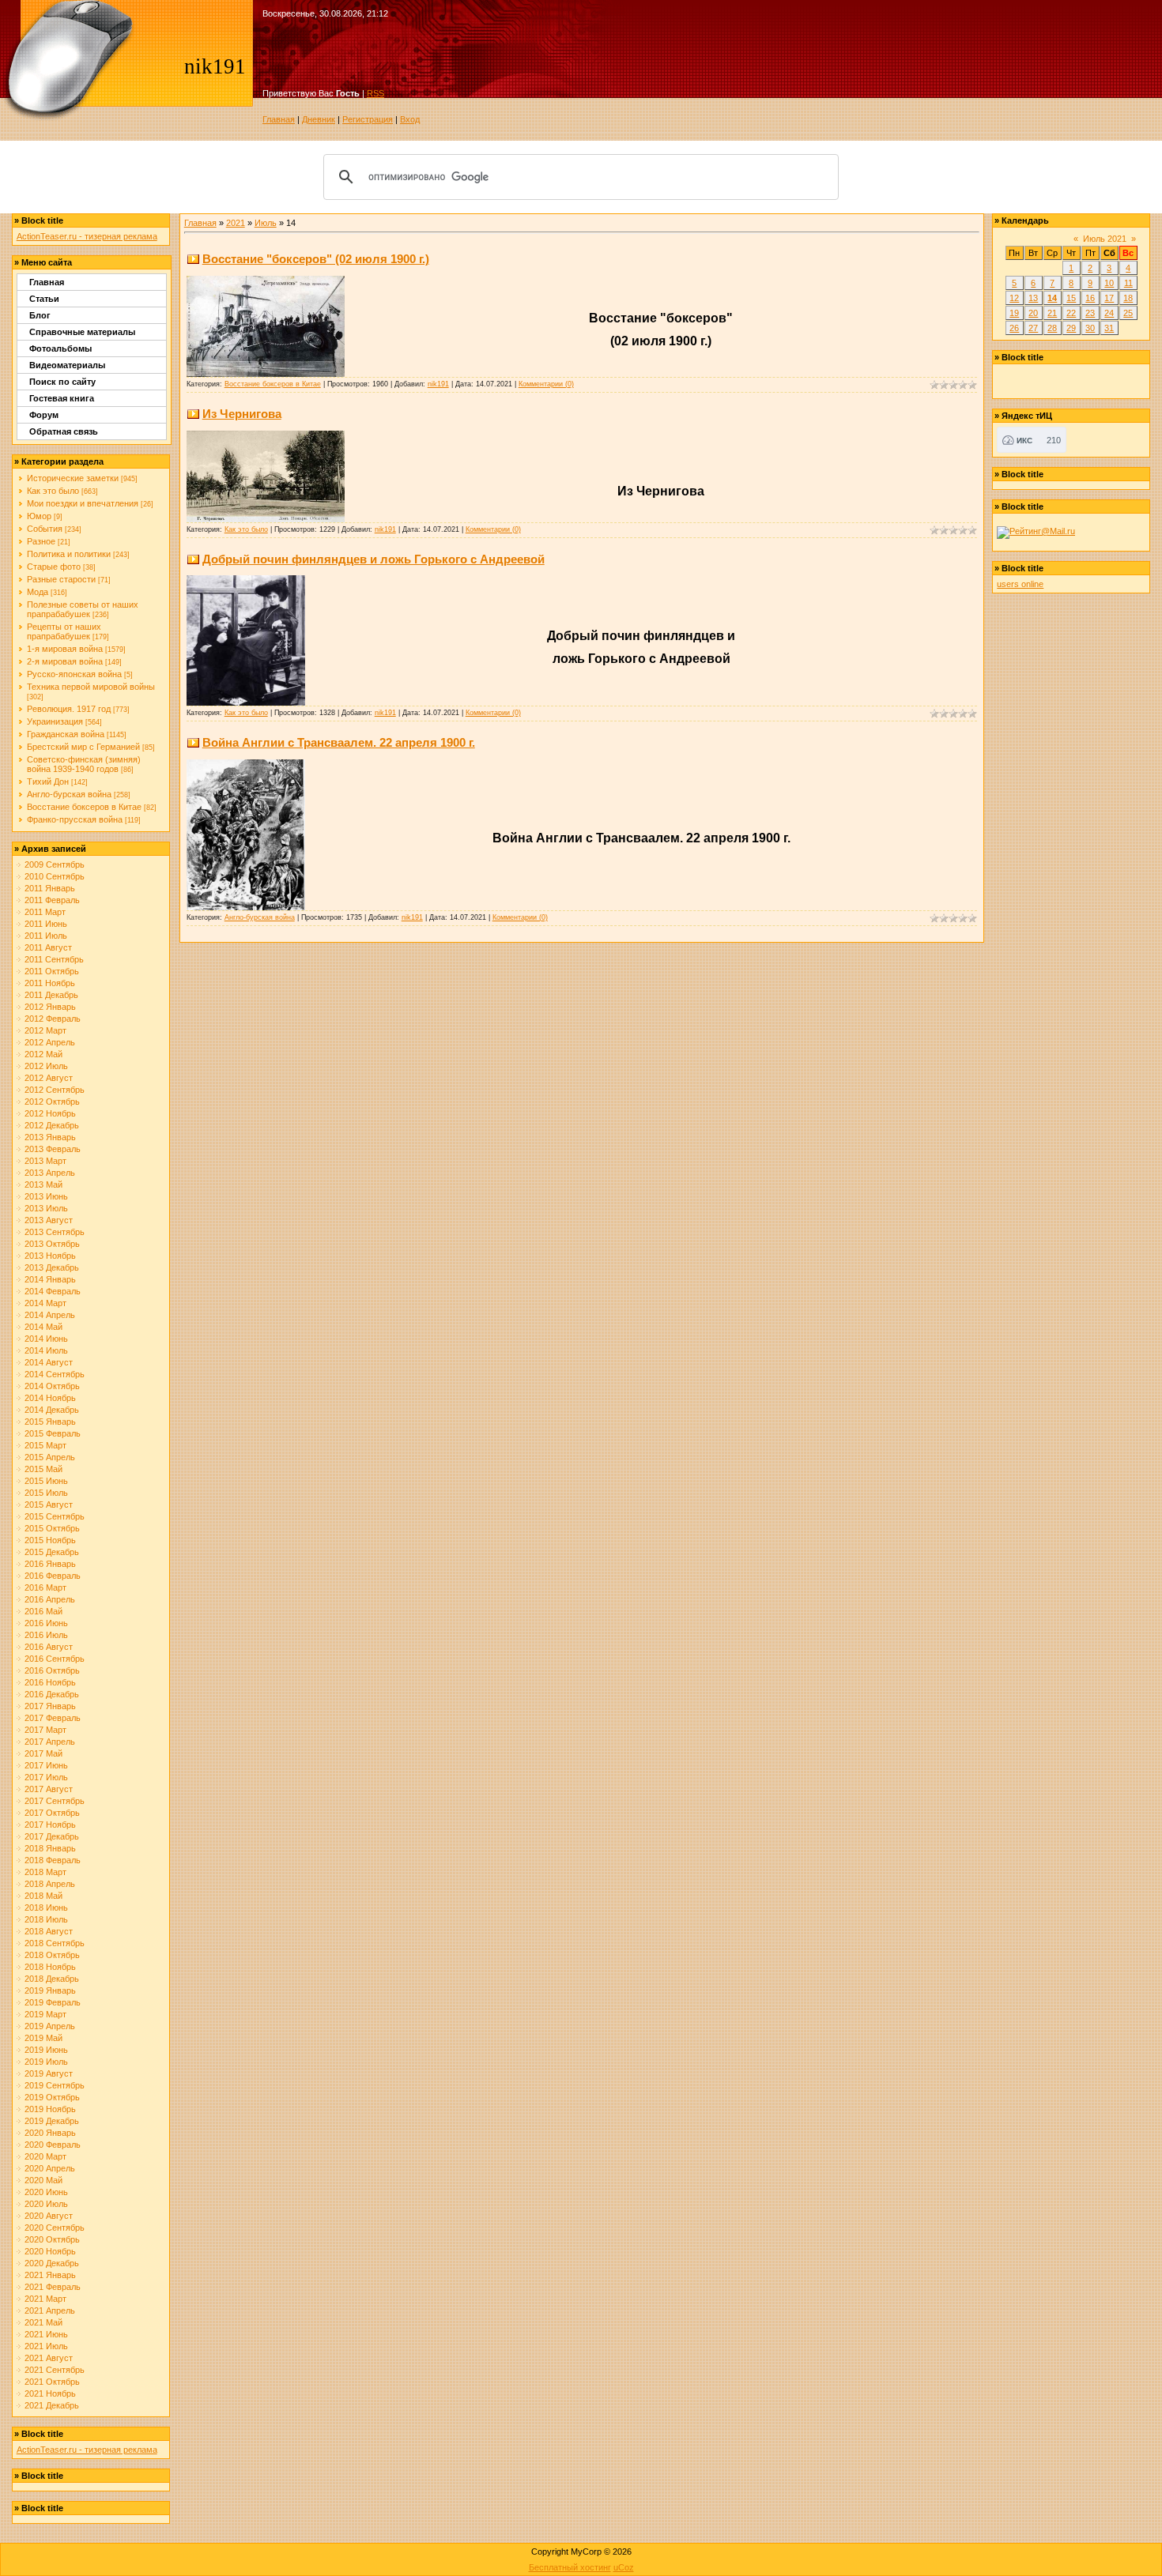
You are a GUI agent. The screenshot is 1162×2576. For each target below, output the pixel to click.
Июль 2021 (1105, 239)
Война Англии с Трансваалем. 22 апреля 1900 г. (339, 742)
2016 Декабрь (52, 1694)
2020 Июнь (46, 2192)
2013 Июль (46, 1208)
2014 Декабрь (52, 1410)
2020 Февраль (53, 2145)
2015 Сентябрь (55, 1516)
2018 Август (49, 1931)
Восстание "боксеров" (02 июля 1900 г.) (316, 259)
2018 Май (43, 1896)
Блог (40, 315)
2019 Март (45, 2014)
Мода (38, 592)
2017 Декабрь (52, 1836)
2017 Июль (46, 1777)
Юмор (39, 516)
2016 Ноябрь (50, 1682)
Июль (266, 223)
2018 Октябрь (52, 1955)
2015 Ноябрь (50, 1540)
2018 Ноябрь (50, 1967)
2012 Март (45, 1030)
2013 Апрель (50, 1173)
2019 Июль (46, 2062)
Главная (279, 119)
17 (1109, 298)
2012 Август (49, 1078)
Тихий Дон (48, 781)
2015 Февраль (53, 1433)
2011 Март (45, 912)
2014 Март (45, 1303)
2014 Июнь (46, 1339)
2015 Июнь (46, 1481)
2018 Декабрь (52, 1979)
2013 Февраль (53, 1149)
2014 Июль (46, 1350)
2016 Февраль (53, 1576)
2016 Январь (50, 1564)
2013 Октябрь (52, 1244)
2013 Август (49, 1220)
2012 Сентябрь (55, 1090)
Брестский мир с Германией (83, 747)
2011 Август (48, 947)
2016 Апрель (50, 1599)
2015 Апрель (50, 1457)
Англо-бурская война (69, 794)
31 (1109, 328)
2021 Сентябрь (55, 2370)
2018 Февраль (53, 1860)
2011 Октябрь (52, 971)
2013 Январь (50, 1137)
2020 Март (45, 2156)
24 (1109, 313)
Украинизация (55, 721)
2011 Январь (50, 888)
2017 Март (45, 1730)
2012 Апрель (50, 1042)
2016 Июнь (46, 1623)
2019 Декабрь (52, 2121)
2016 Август (49, 1647)
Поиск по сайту (62, 382)
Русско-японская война (74, 674)
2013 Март (45, 1161)
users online (1020, 584)
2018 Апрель (50, 1884)
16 (1090, 298)
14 (1052, 298)
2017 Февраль (53, 1718)
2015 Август (49, 1505)
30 (1090, 328)
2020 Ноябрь (50, 2251)
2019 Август (49, 2073)
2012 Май (43, 1054)
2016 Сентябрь (55, 1659)
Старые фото (54, 567)
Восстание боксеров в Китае (84, 807)
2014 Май (43, 1327)
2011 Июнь (46, 924)
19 (1014, 313)
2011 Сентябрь (54, 959)
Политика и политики (69, 554)
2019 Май (43, 2038)
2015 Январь (50, 1422)
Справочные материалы (82, 332)
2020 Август (49, 2216)
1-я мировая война (65, 649)
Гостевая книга (62, 398)
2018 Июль (46, 1919)
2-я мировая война (65, 661)
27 (1033, 328)
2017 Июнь (46, 1765)
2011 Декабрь (51, 995)
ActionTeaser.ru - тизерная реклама (87, 236)
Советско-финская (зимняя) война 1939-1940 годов (84, 764)
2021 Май (43, 2322)
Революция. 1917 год (69, 709)
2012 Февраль (53, 1019)
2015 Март (45, 1445)
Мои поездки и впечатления (83, 503)
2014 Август (49, 1362)
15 (1071, 298)
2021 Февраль (53, 2287)
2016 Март (45, 1587)
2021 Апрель (50, 2310)
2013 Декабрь (52, 1267)
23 (1090, 313)
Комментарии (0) (546, 384)
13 (1033, 298)
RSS (375, 93)
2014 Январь (50, 1279)
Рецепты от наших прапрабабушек (64, 631)
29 (1071, 328)
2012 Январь (50, 1007)
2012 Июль (46, 1066)
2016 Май (43, 1611)
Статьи (44, 299)
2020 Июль (46, 2204)
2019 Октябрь (52, 2097)
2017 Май (43, 1753)
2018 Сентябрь (55, 1943)
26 (1014, 328)
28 (1052, 328)
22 (1071, 313)
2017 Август (49, 1789)
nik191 (438, 384)
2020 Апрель (50, 2168)
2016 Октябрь (52, 1670)
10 (1109, 283)
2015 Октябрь (52, 1528)
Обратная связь (64, 431)
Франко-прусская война (75, 819)
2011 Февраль (52, 900)
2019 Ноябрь (50, 2109)
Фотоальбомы (60, 348)
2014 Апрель (50, 1315)
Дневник (319, 119)
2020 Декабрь (52, 2263)
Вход (410, 119)
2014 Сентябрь (55, 1374)
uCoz (624, 2567)
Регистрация (368, 119)
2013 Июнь (46, 1196)
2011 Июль (46, 936)
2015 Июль (46, 1493)
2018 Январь (50, 1848)
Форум (44, 415)
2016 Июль (46, 1635)
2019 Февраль (53, 2002)
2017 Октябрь (52, 1813)
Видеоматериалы (67, 365)
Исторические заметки (73, 478)
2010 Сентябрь (55, 876)
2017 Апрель (50, 1742)
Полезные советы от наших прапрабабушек (83, 609)
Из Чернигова (242, 414)
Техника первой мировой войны (91, 687)
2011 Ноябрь (50, 983)
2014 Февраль (53, 1291)
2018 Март (45, 1872)
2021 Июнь (46, 2334)
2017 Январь (50, 1706)
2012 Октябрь (52, 1102)
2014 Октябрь (52, 1386)
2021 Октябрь (52, 2382)
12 (1014, 298)
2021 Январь (50, 2275)
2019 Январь (50, 1990)
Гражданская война (66, 734)
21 (1052, 313)
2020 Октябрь (52, 2239)
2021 (236, 223)
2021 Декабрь (52, 2405)
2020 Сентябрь (55, 2228)
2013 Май (43, 1184)
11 (1128, 283)
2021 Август (49, 2358)
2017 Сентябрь (55, 1801)
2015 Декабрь (52, 1552)
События (45, 529)
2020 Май (43, 2180)
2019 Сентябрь (55, 2085)
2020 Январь (50, 2133)
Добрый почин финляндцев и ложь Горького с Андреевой (373, 559)
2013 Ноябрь (50, 1256)
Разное (41, 541)
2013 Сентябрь (55, 1232)
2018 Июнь (46, 1908)
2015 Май (43, 1469)
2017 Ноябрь (50, 1825)
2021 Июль (46, 2346)
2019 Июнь (46, 2050)
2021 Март (45, 2299)
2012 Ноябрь (50, 1113)
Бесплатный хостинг (570, 2567)
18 (1128, 298)
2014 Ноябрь (50, 1398)
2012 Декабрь (52, 1125)
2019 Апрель (50, 2026)
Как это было (53, 491)
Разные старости (61, 579)
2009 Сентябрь (55, 864)
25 (1128, 313)
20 (1033, 313)
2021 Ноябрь (50, 2393)
